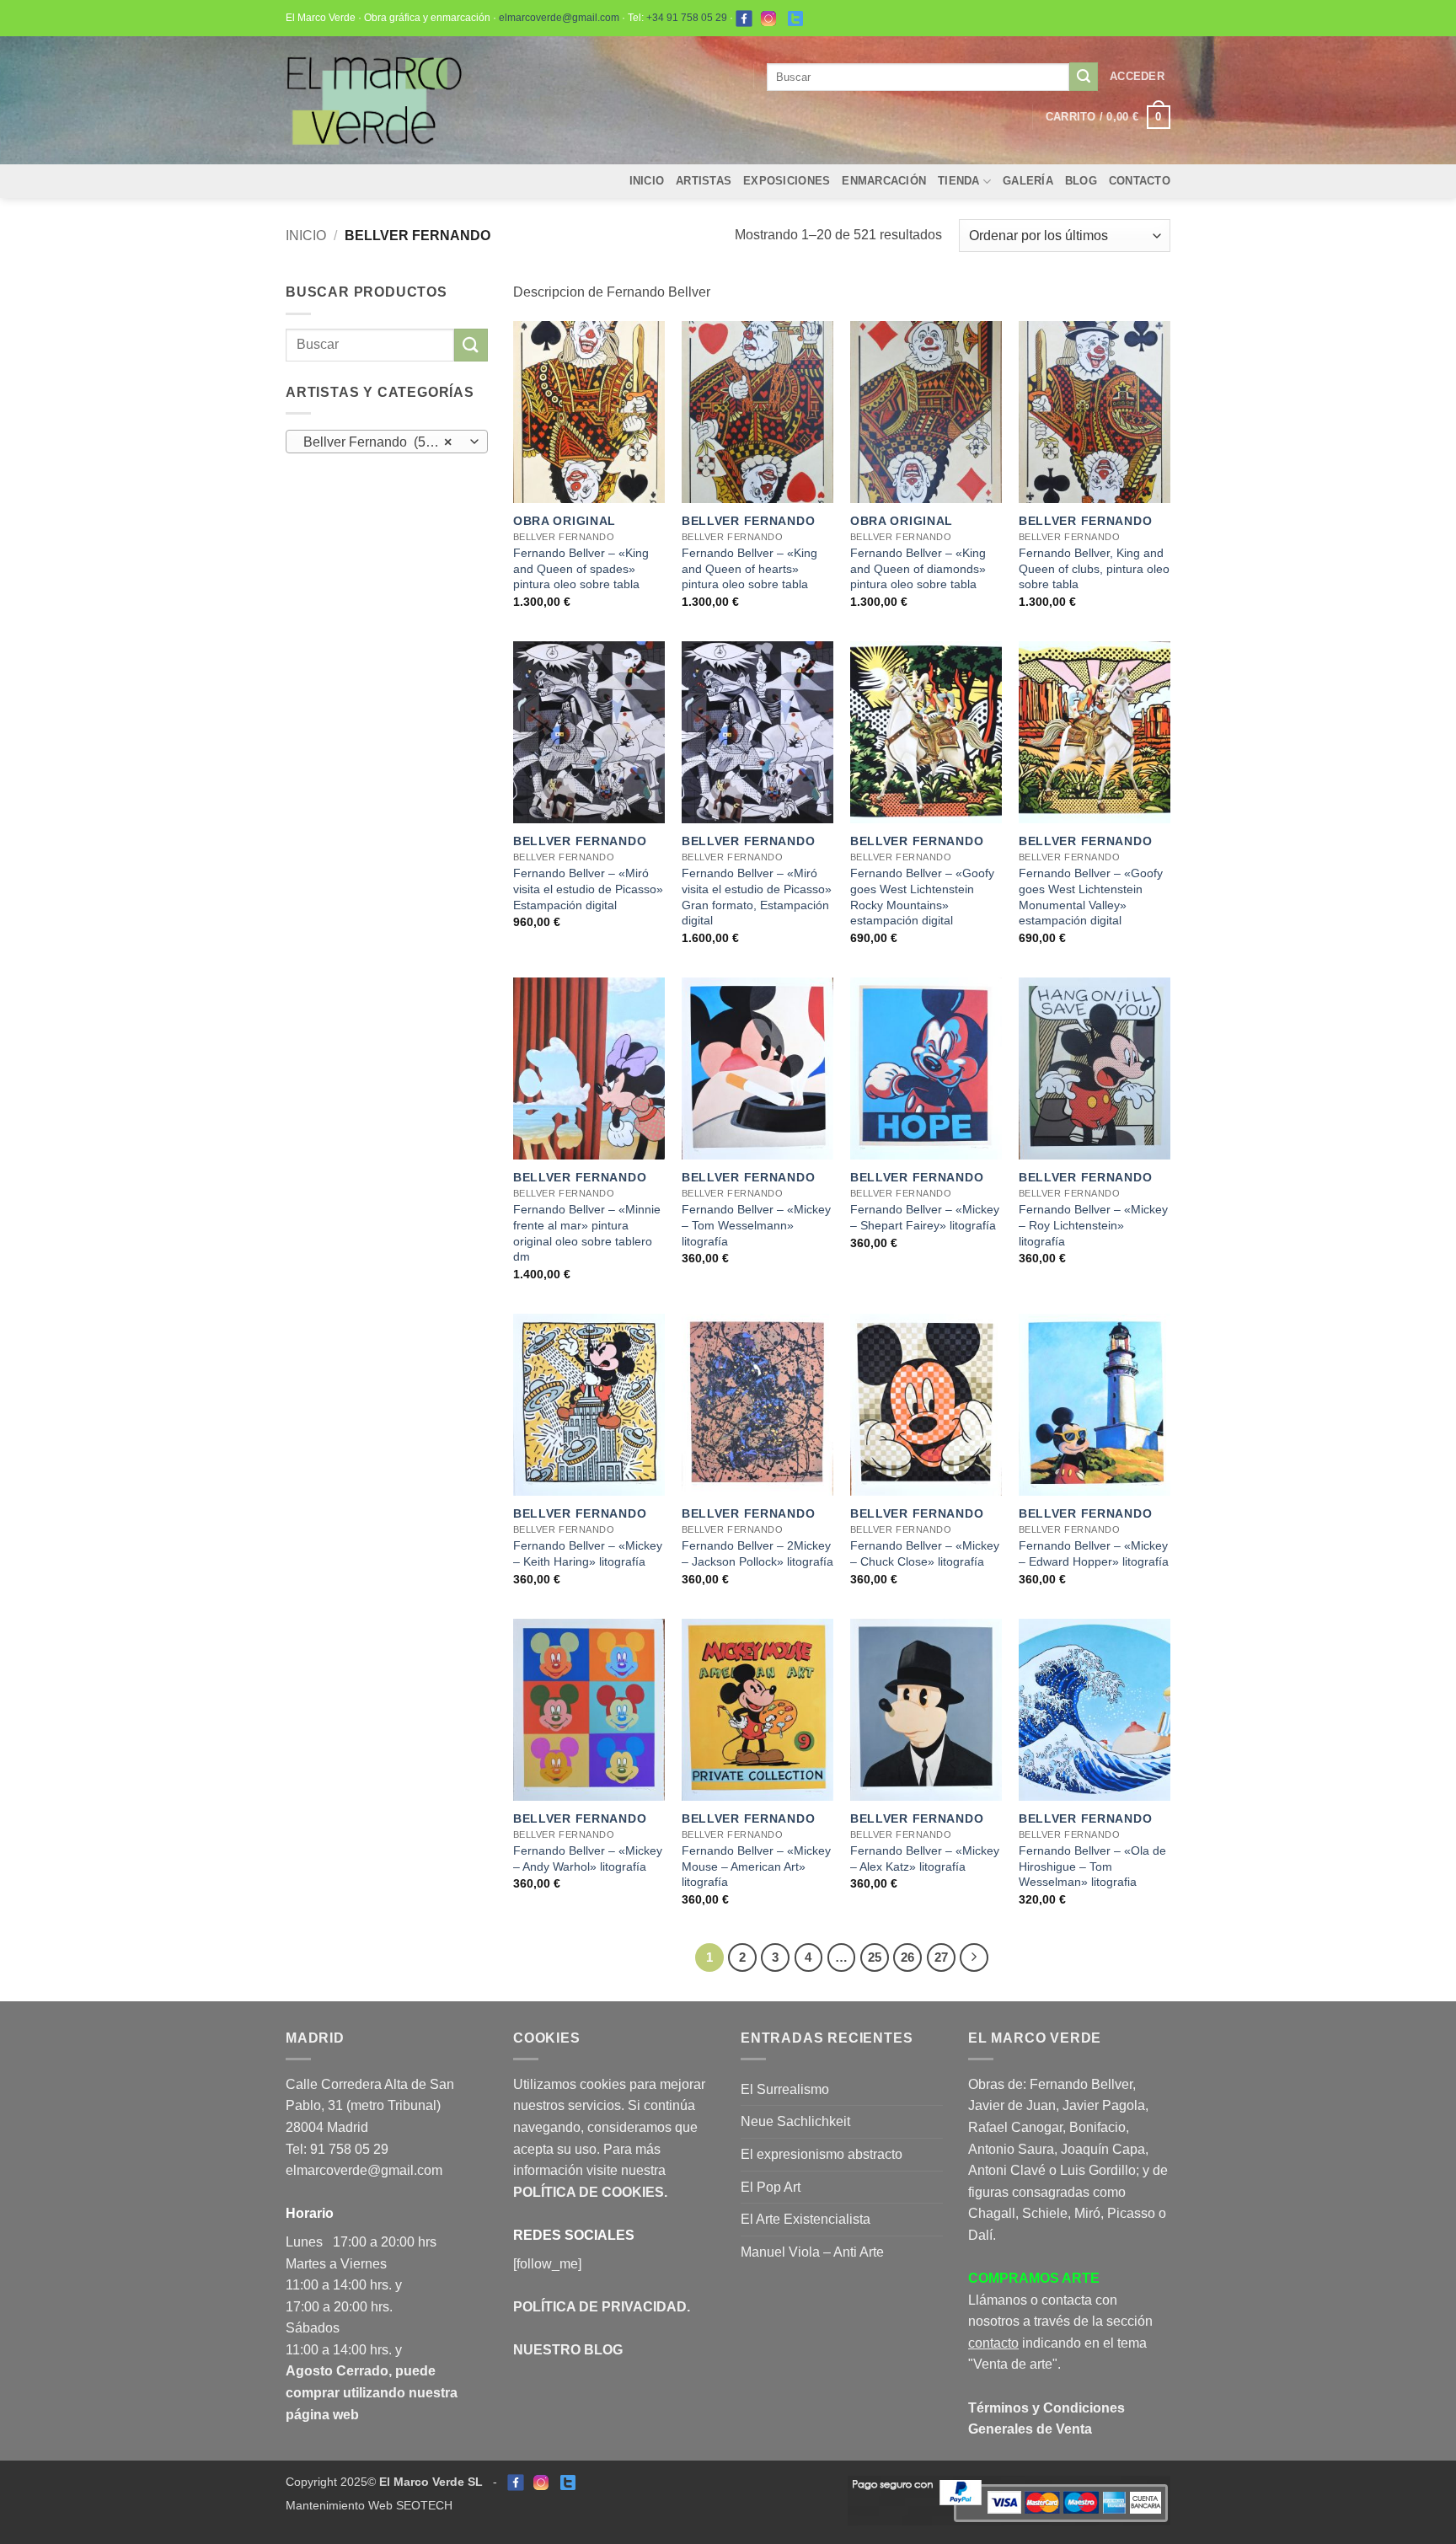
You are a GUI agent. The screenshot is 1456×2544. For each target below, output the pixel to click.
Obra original (565, 521)
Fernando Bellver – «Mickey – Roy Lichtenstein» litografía (1093, 1225)
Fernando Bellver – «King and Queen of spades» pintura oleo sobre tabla (581, 568)
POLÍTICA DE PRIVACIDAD (600, 2307)
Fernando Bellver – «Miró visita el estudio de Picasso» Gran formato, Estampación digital (757, 897)
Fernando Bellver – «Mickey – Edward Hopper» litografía (1094, 1553)
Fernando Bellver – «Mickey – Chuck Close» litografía (925, 1553)
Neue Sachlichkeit (795, 2121)
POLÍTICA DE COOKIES (589, 2192)
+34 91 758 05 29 (687, 18)
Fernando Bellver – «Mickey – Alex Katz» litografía (925, 1858)
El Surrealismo (785, 2089)
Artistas (704, 181)
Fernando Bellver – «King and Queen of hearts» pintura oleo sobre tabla (749, 568)
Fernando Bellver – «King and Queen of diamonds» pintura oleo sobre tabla (918, 568)
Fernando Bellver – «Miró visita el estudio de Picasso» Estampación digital (588, 889)
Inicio (647, 181)
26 (907, 1957)
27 (941, 1957)
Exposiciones (787, 181)
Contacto (1140, 181)
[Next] (974, 1958)
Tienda (959, 181)
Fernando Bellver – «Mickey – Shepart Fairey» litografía (925, 1217)
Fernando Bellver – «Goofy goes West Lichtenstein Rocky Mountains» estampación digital (922, 897)
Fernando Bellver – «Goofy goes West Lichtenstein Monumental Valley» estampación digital (1091, 897)
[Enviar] (1084, 77)
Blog (1081, 181)
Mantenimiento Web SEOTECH (369, 2505)
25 (875, 1957)
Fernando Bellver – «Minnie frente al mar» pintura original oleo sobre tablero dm (587, 1233)
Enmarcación (884, 181)
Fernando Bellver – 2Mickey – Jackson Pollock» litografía (757, 1553)
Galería (1028, 181)
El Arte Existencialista (806, 2219)
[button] (1137, 77)
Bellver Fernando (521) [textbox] (378, 442)
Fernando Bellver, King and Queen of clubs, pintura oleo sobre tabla (1094, 568)
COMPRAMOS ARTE (1034, 2278)
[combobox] (387, 442)
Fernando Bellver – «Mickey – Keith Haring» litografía (588, 1553)
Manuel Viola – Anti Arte (812, 2252)
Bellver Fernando (749, 521)
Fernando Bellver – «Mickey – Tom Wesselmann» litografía (756, 1225)
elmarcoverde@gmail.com (559, 18)
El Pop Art (771, 2187)
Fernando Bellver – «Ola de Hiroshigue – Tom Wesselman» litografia (1092, 1866)
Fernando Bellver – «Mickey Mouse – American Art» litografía (756, 1866)
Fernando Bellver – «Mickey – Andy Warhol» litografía (588, 1858)
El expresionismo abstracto (822, 2154)
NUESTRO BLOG (568, 2350)
